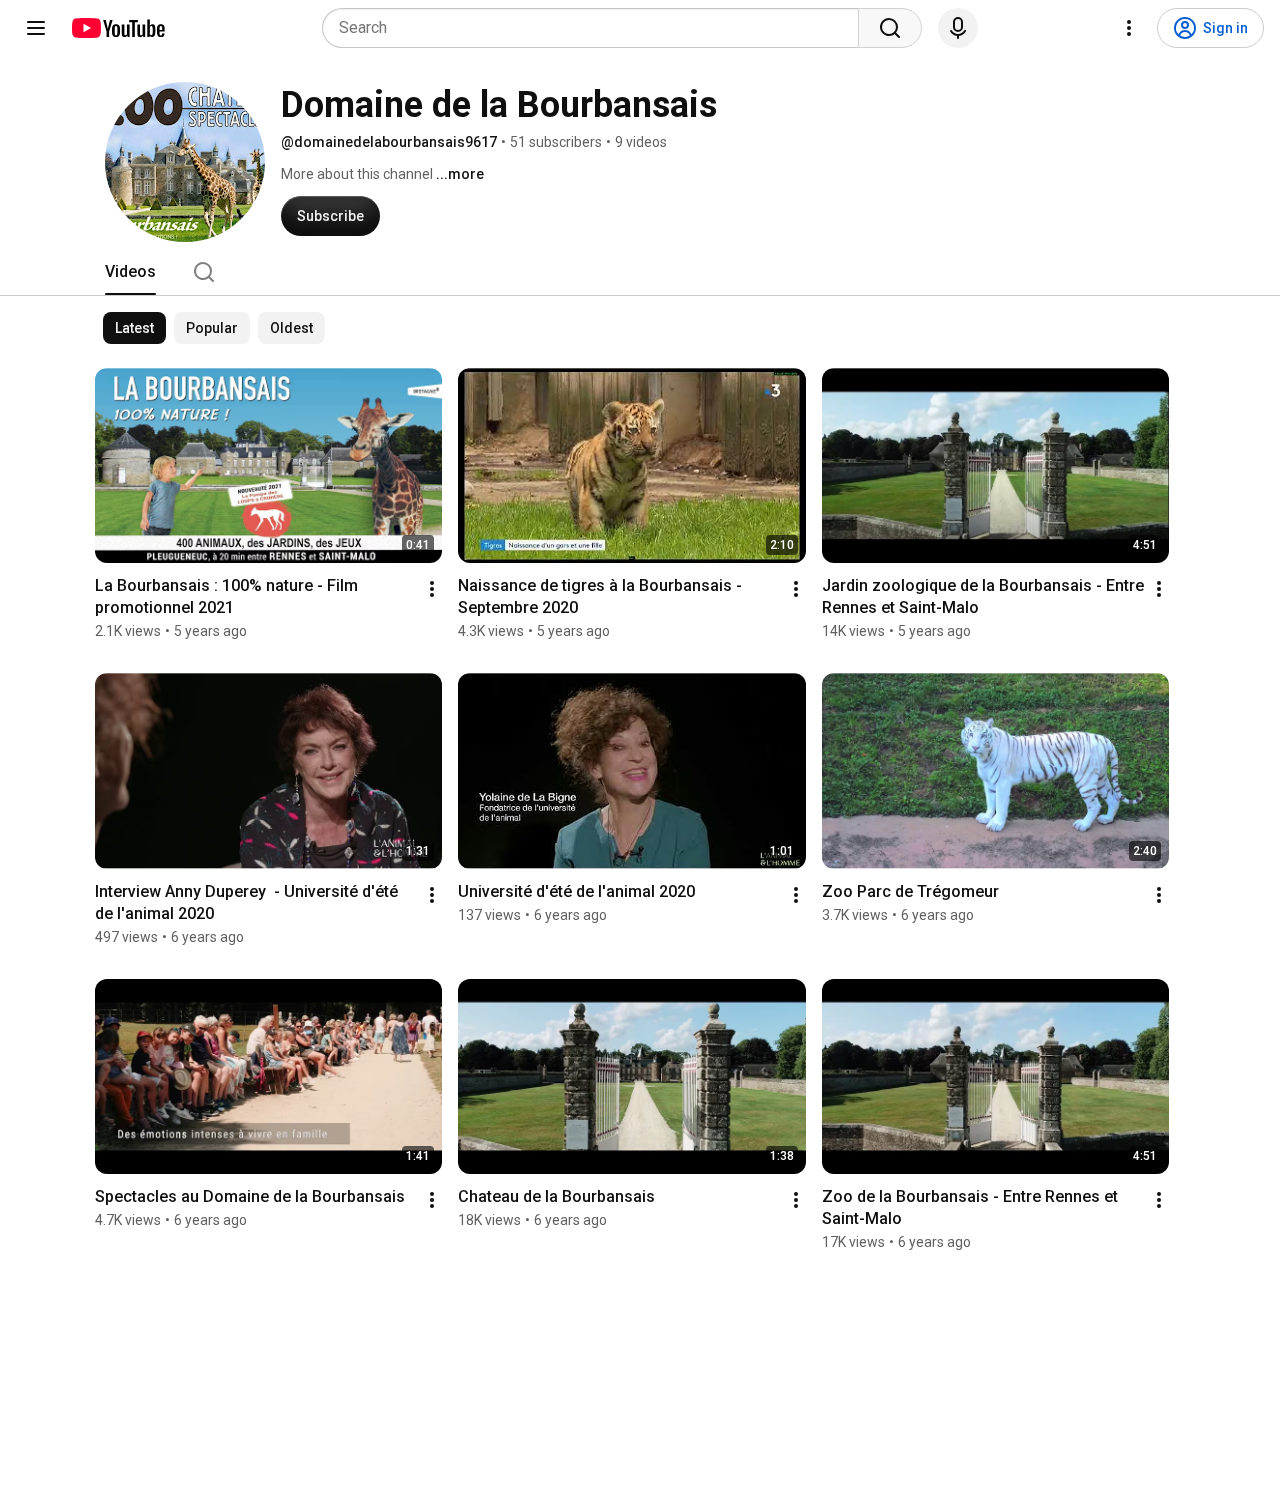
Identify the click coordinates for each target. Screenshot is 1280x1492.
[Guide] (36, 28)
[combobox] (596, 28)
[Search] (890, 28)
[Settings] (1129, 28)
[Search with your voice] (958, 28)
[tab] (130, 272)
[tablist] (640, 272)
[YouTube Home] (117, 28)
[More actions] (432, 589)
